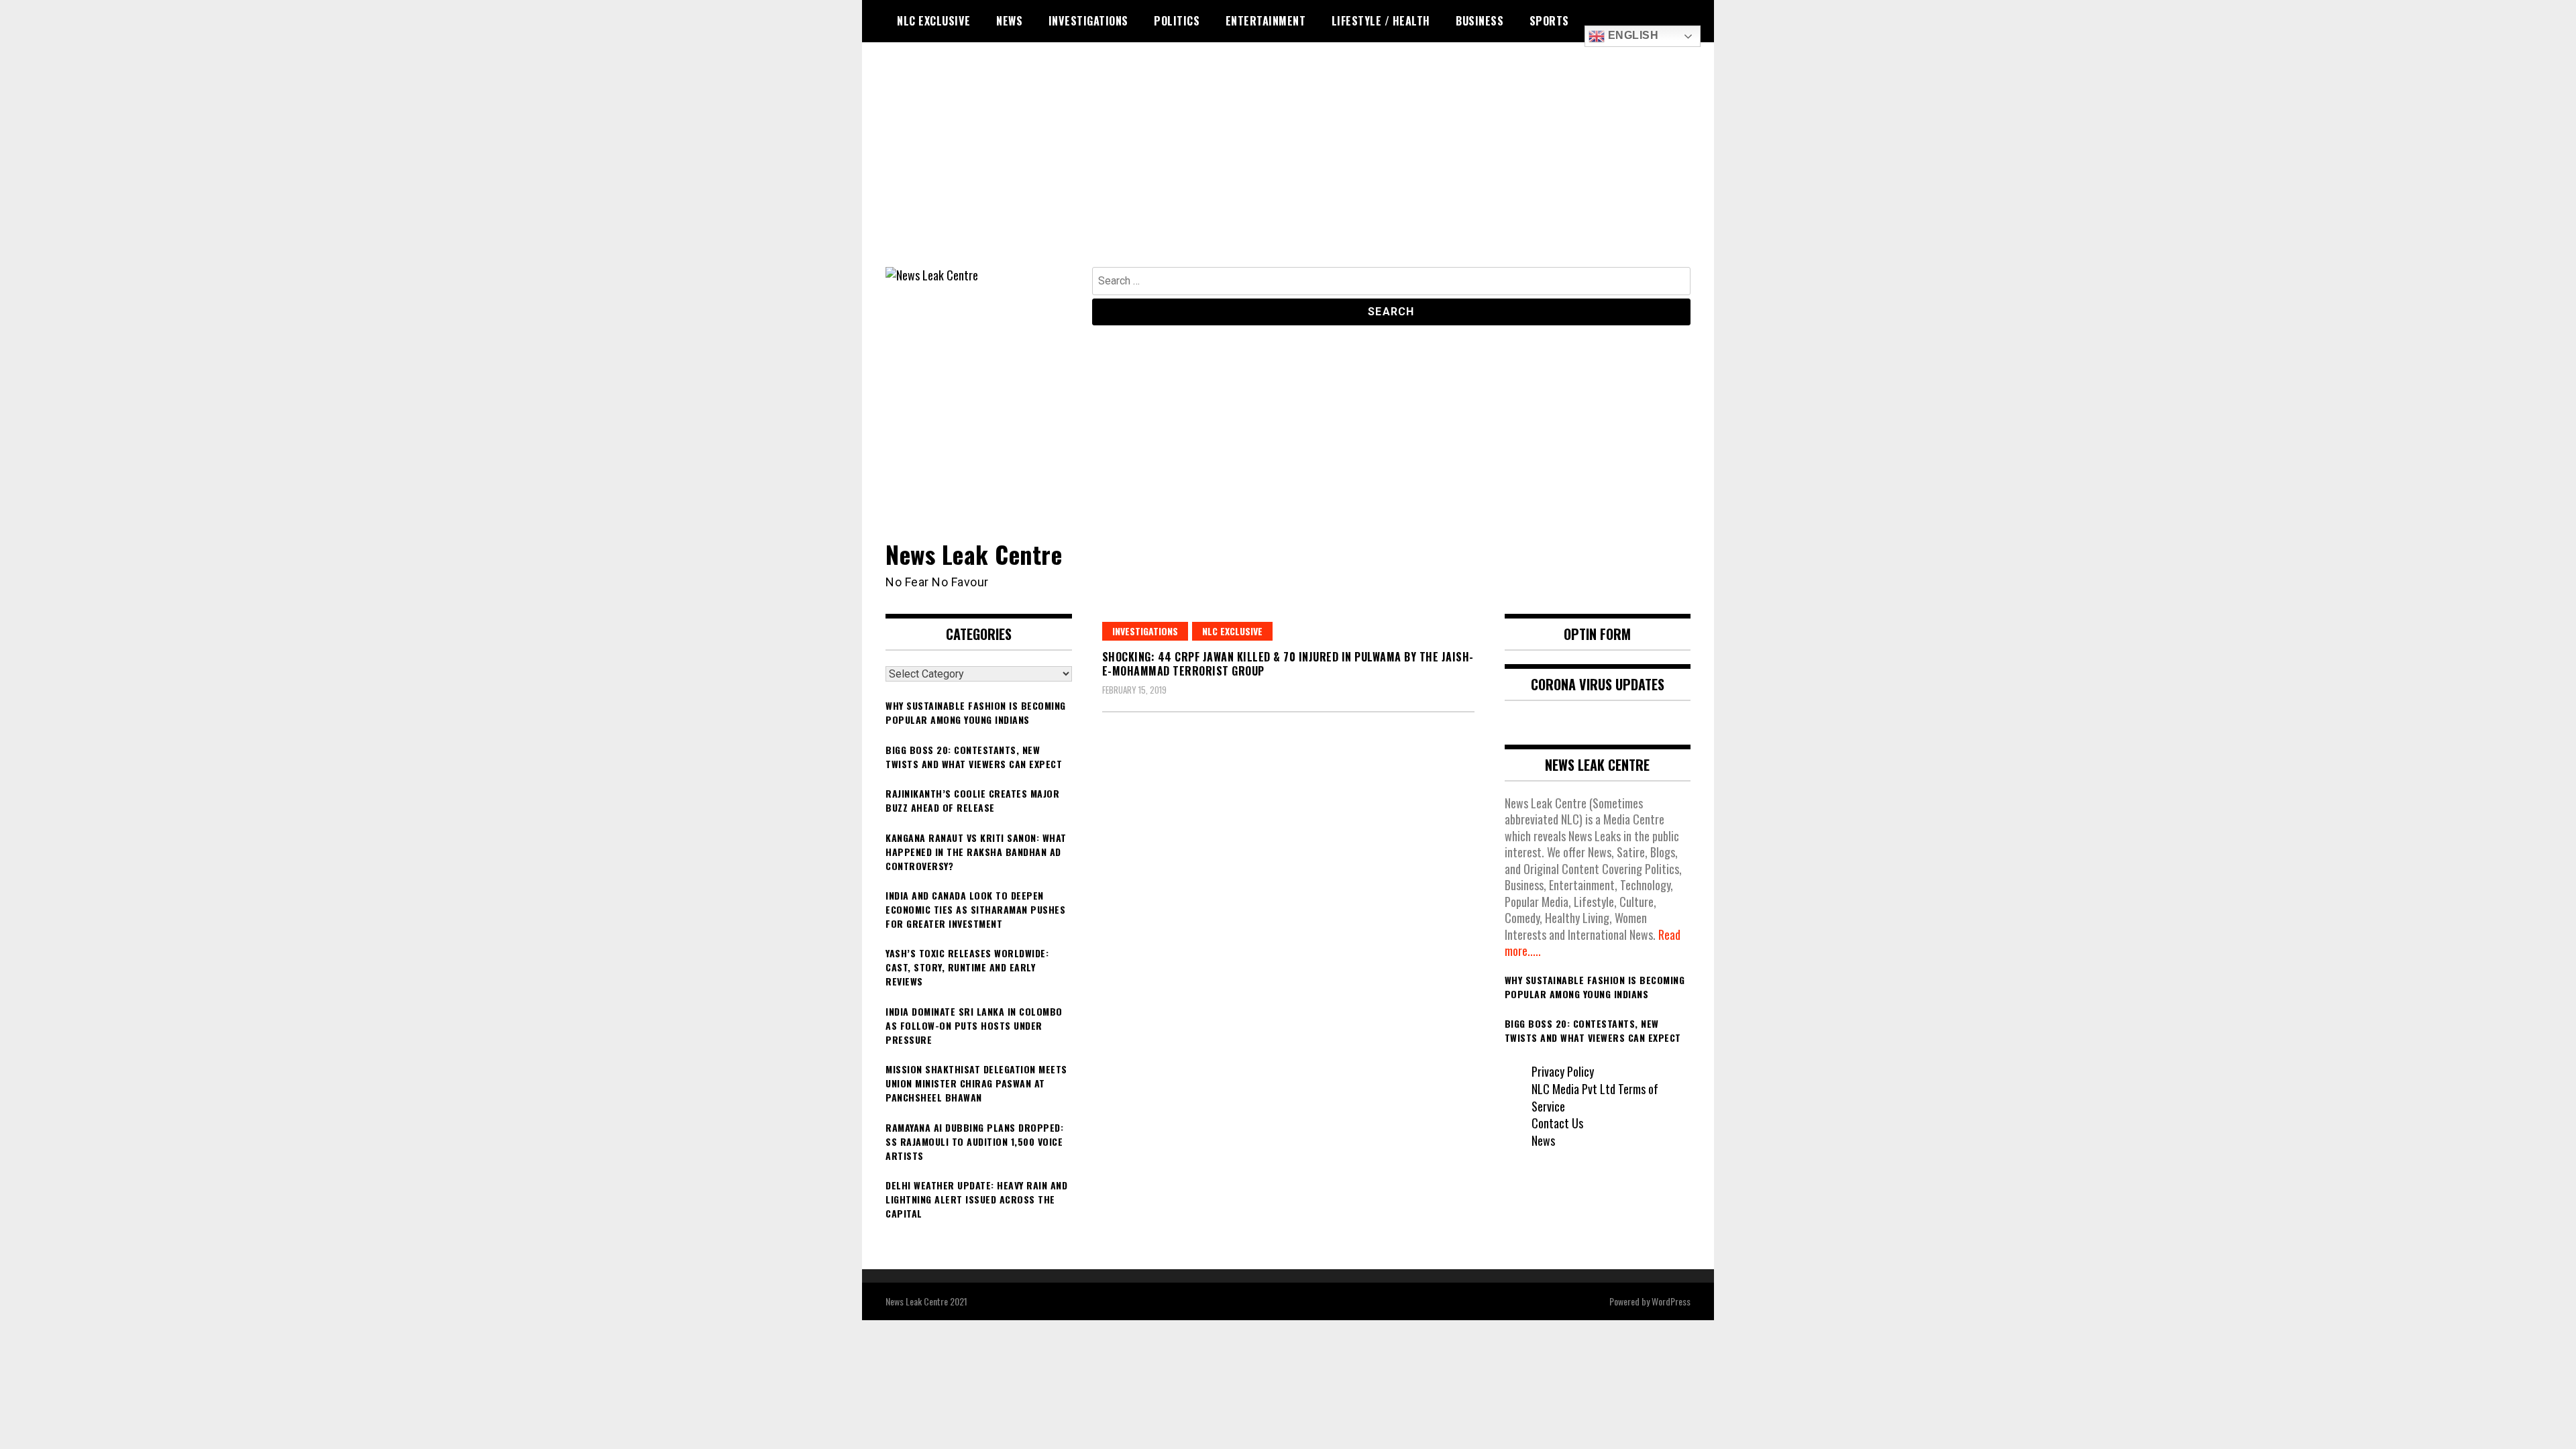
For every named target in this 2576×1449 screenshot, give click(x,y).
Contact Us (1557, 1123)
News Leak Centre (974, 554)
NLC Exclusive (934, 21)
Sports (1549, 21)
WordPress (1671, 1301)
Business (1480, 21)
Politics (1177, 21)
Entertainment (1266, 21)
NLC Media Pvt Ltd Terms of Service (1595, 1097)
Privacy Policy (1563, 1071)
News (1009, 21)
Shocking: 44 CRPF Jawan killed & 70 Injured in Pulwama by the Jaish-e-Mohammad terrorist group (1288, 664)
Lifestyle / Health (1381, 21)
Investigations (1088, 21)
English (1631, 35)
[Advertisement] (1288, 166)
